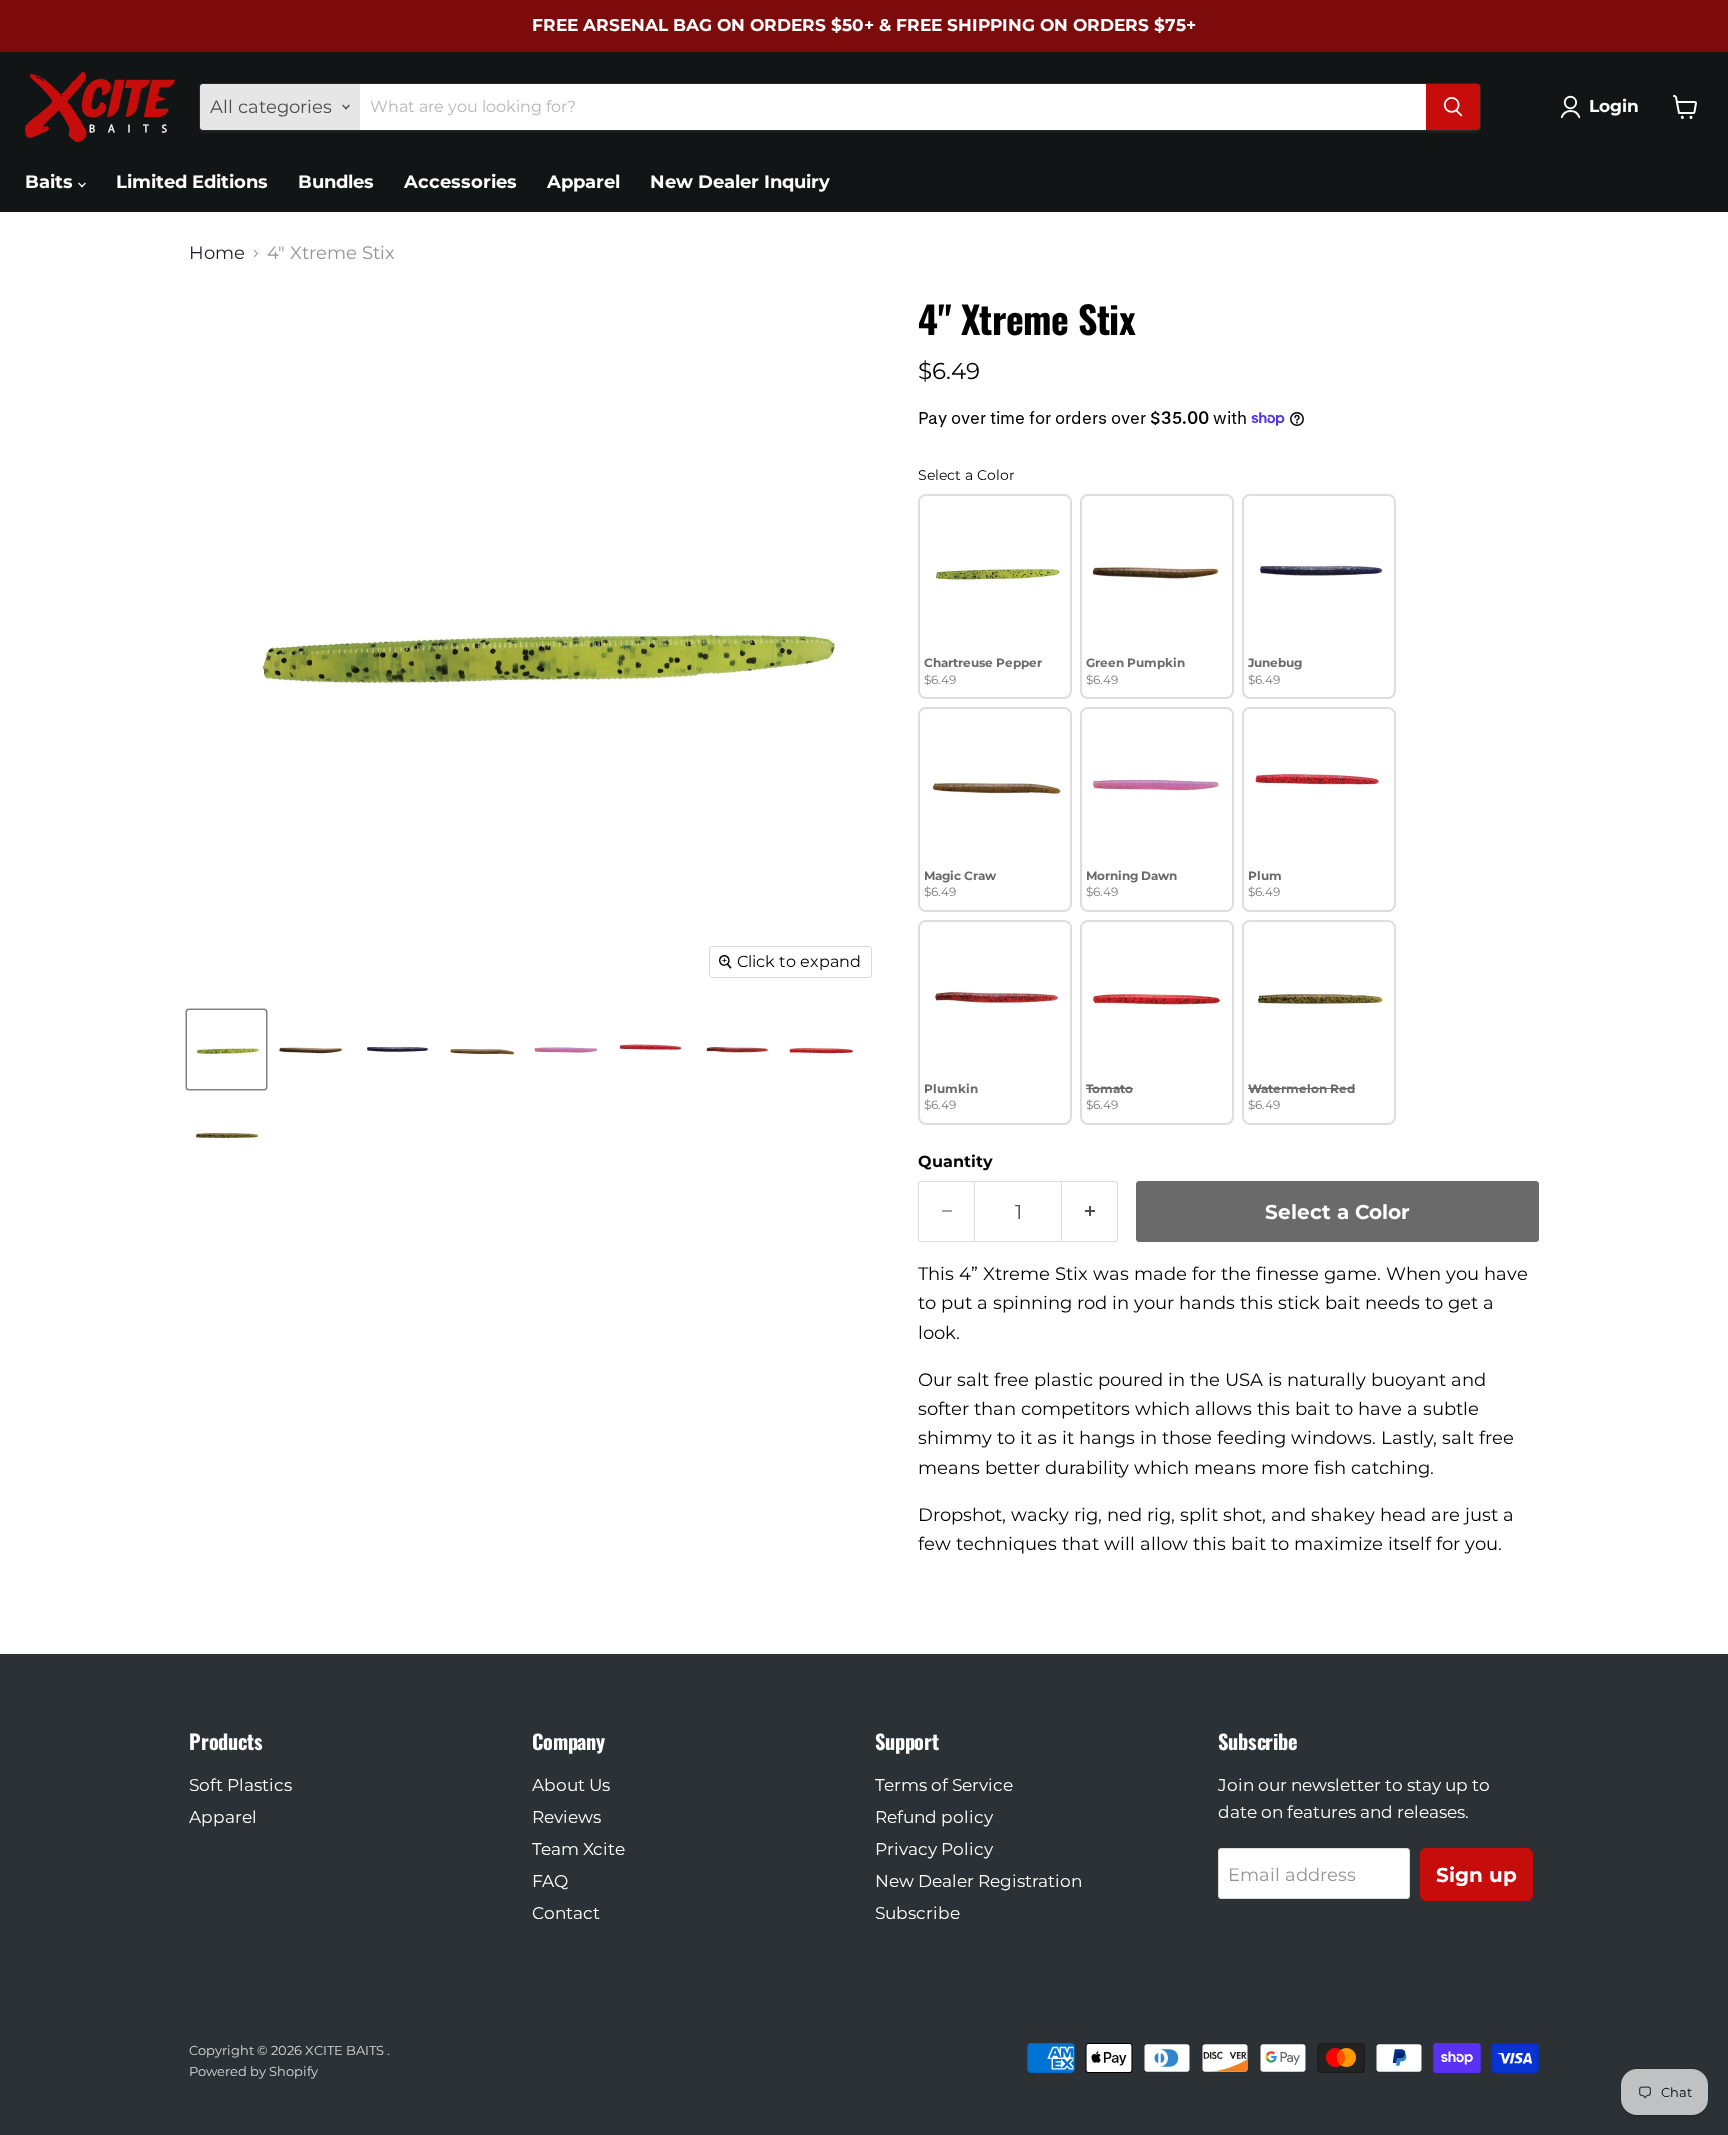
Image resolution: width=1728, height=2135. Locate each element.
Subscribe (917, 1913)
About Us (571, 1785)
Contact (566, 1913)
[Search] (1453, 107)
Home (217, 253)
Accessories (460, 182)
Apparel (583, 182)
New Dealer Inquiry (740, 182)
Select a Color (966, 475)
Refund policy (934, 1817)
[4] (226, 1049)
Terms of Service (944, 1785)
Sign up (1476, 1874)
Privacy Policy (934, 1849)
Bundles (336, 182)
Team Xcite (578, 1849)
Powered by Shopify (253, 2071)
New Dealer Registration (978, 1881)
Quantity (955, 1162)
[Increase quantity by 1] (1090, 1211)
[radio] (995, 596)
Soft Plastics (240, 1785)
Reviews (566, 1817)
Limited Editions (192, 182)
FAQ (550, 1881)
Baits (51, 182)
